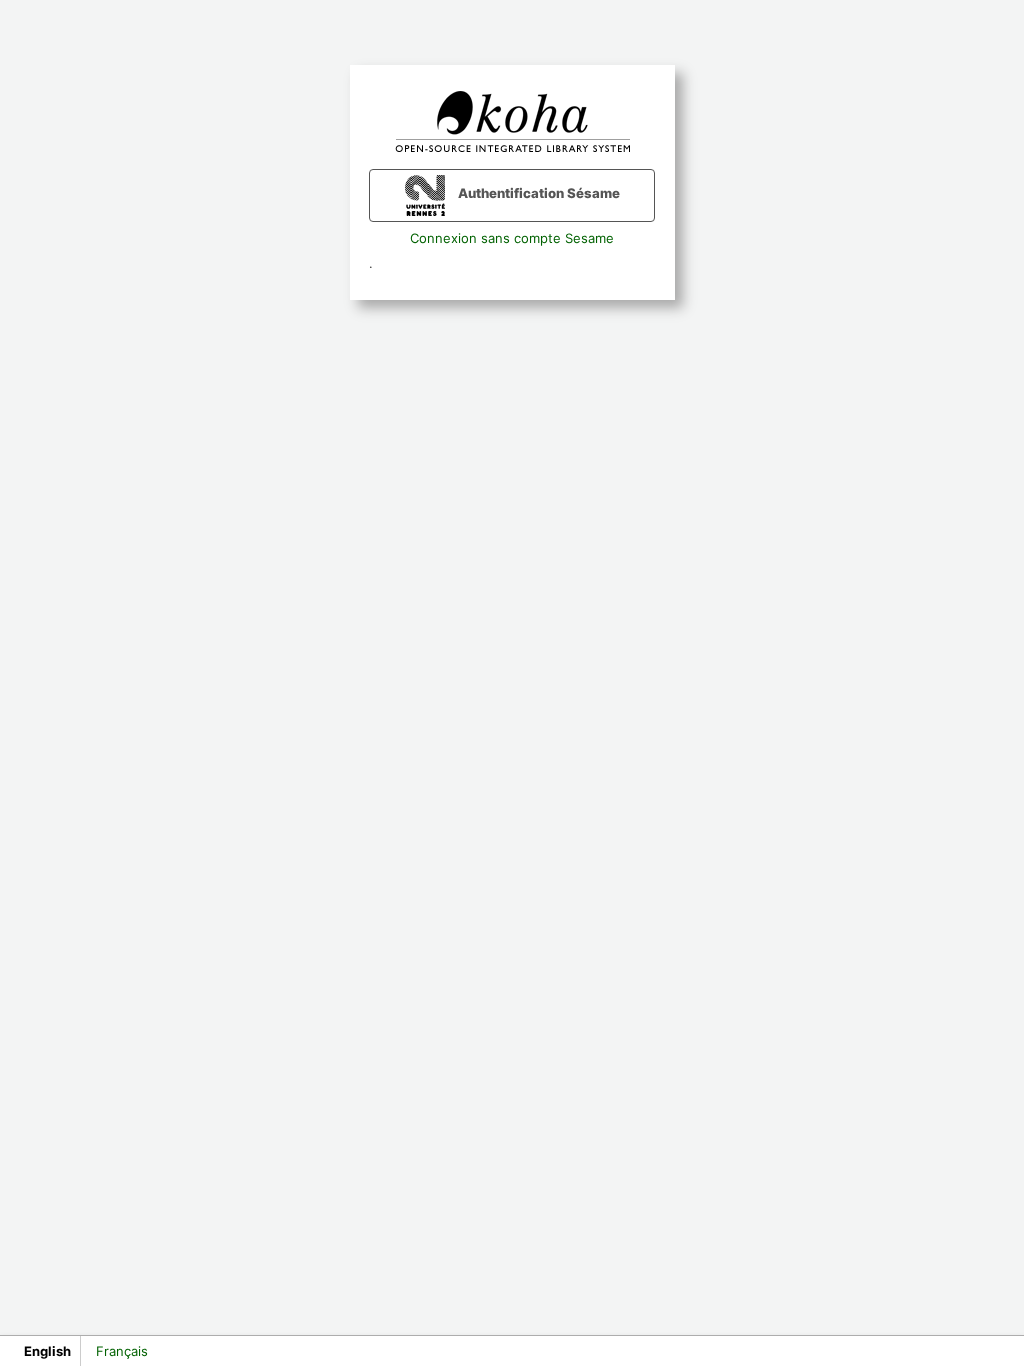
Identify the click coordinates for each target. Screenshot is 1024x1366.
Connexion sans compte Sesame (512, 238)
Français (122, 1351)
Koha (512, 122)
